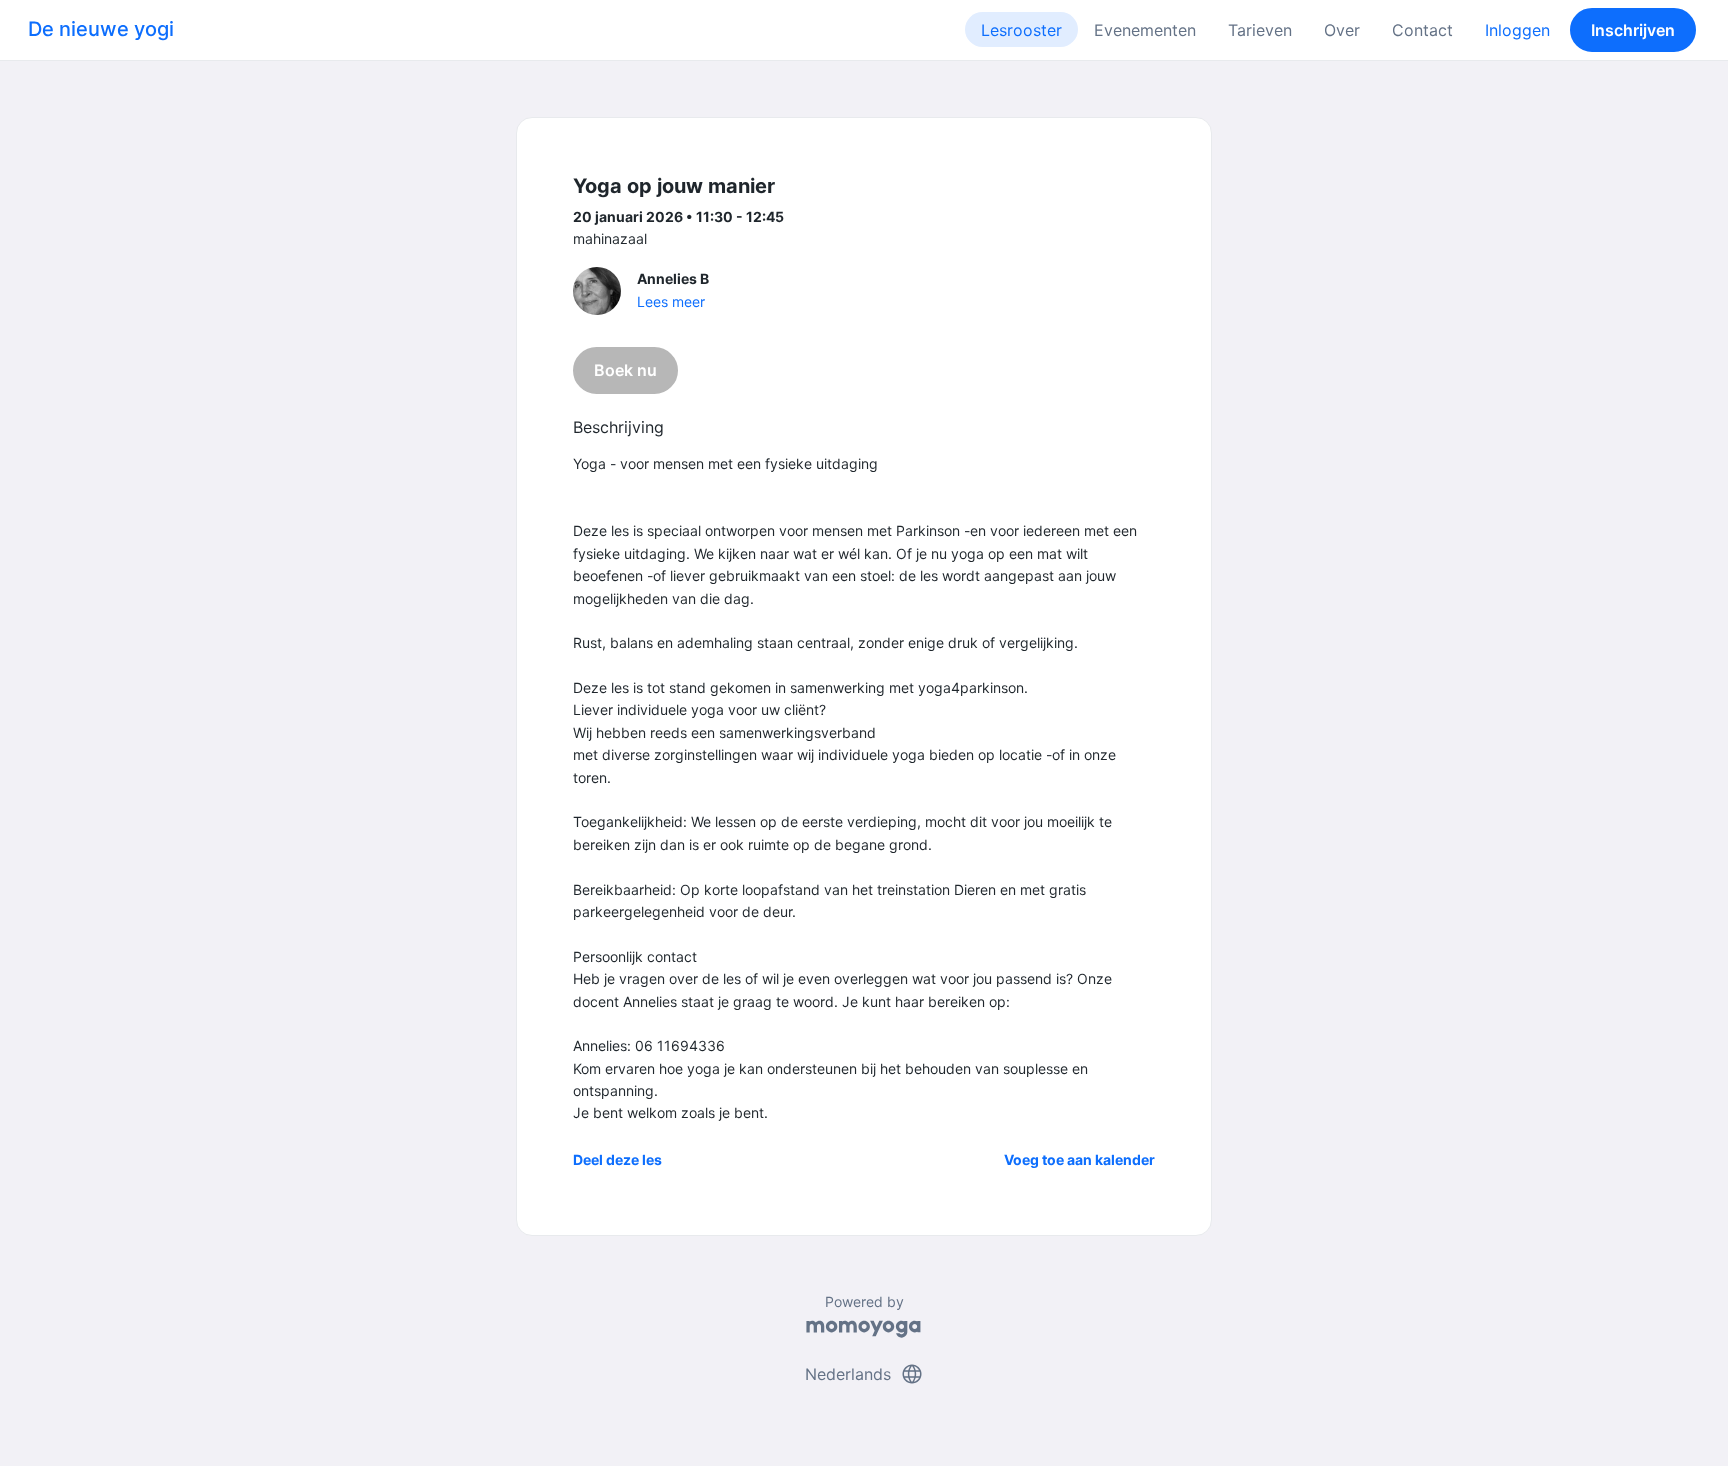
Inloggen (1517, 30)
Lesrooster (1021, 30)
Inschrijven (1633, 30)
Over (1342, 30)
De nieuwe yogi (101, 29)
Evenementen (1145, 30)
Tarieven (1260, 30)
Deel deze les (617, 1159)
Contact (1422, 30)
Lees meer (671, 301)
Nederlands (864, 1374)
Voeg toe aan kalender (1079, 1159)
